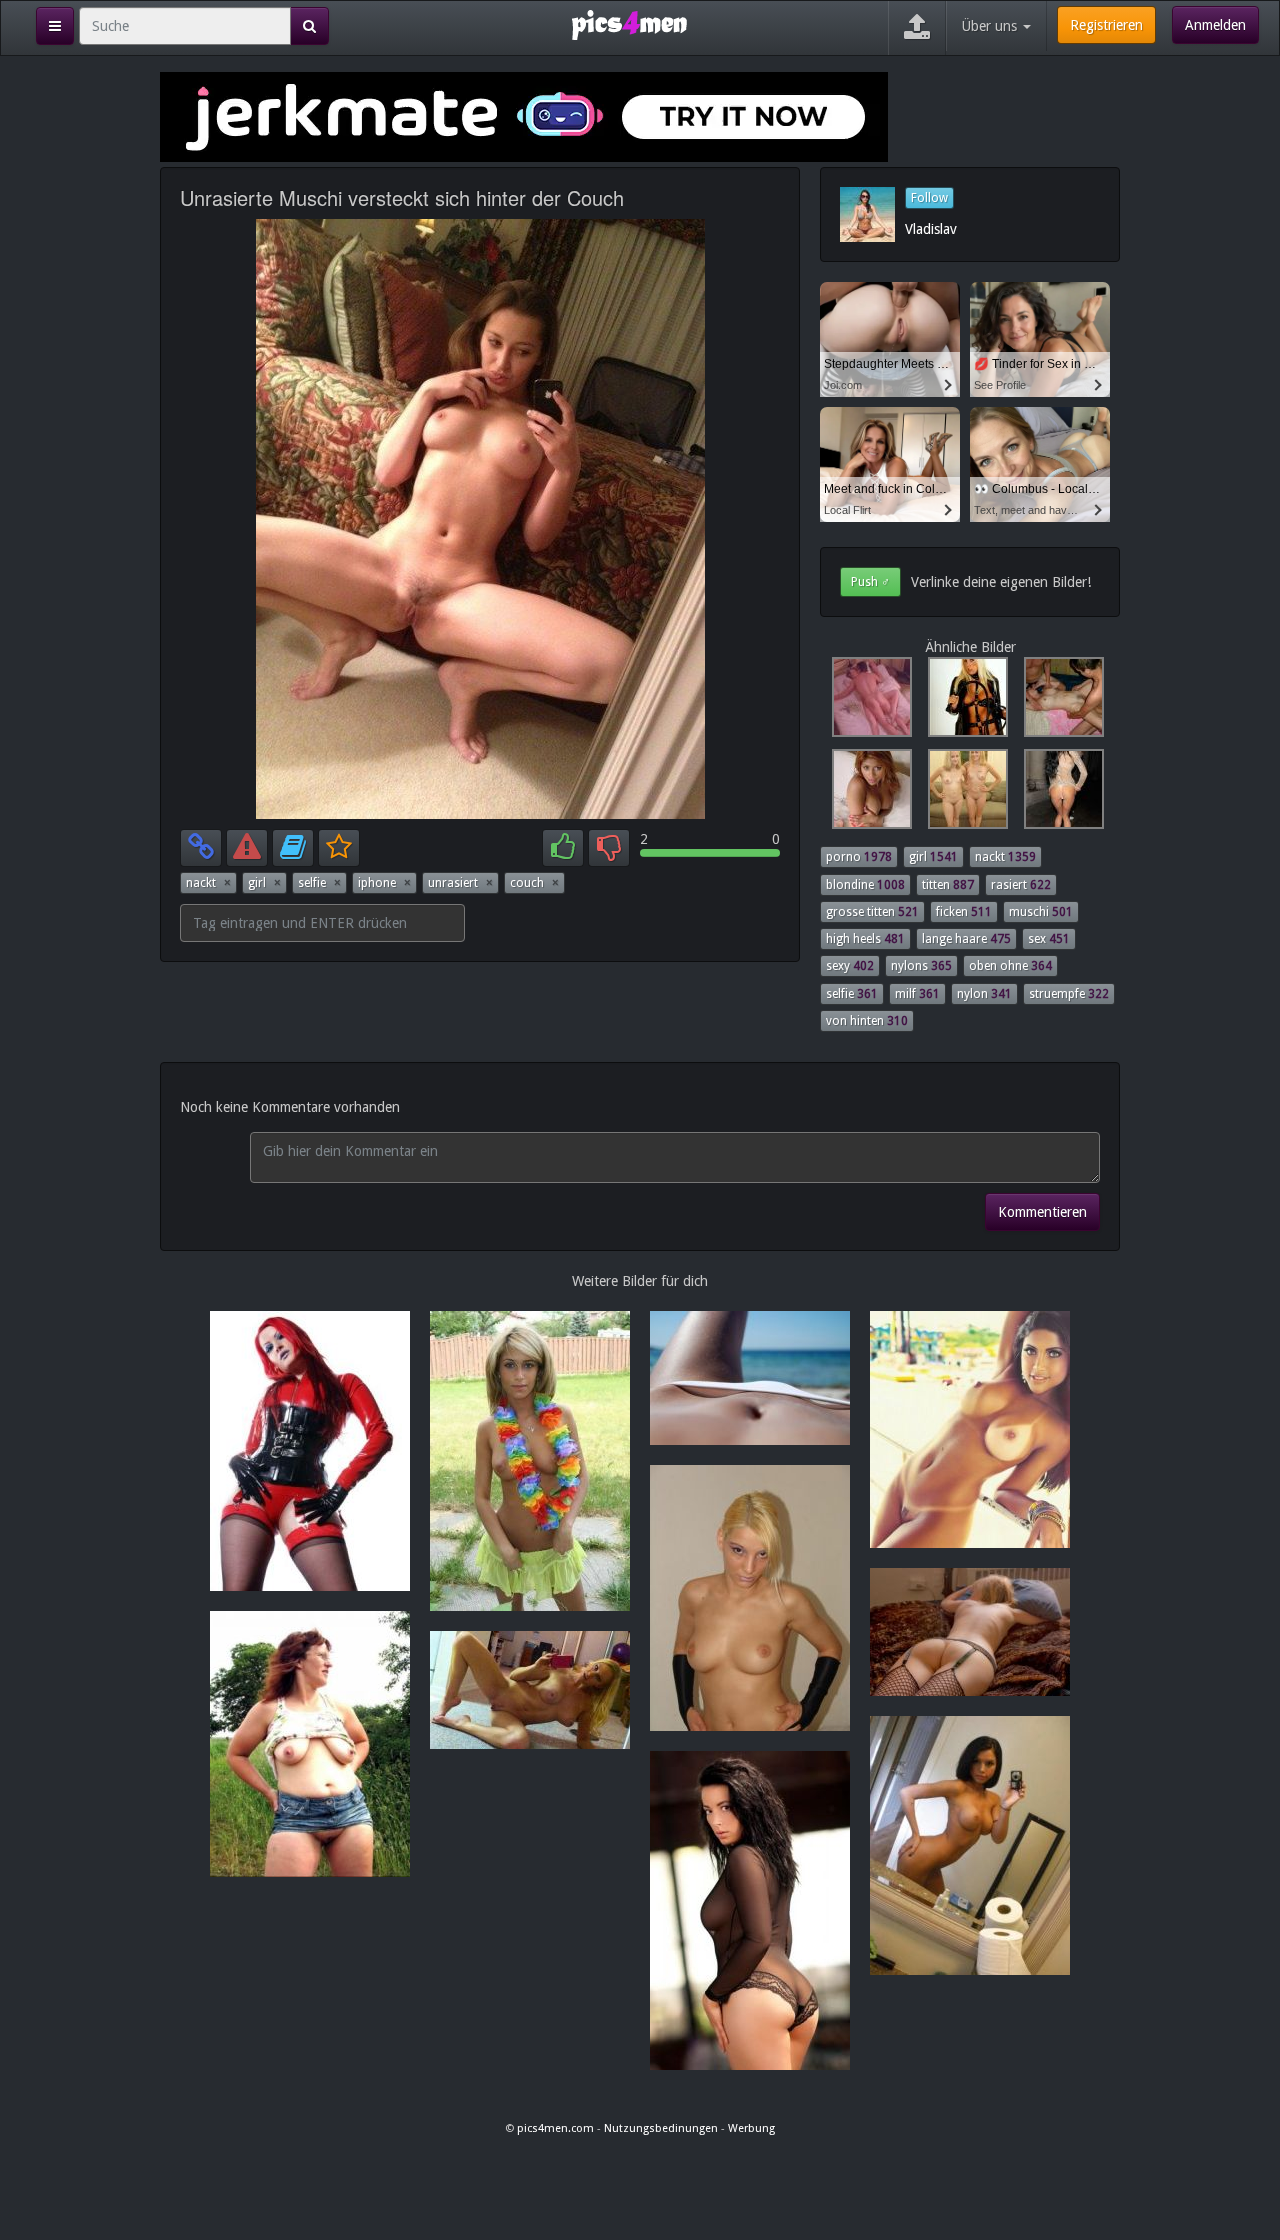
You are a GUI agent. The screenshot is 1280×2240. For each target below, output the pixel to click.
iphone (384, 883)
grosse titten (872, 912)
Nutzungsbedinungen (661, 2128)
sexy (850, 966)
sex (1049, 939)
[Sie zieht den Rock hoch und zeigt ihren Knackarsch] (1058, 794)
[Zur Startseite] (629, 24)
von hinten (867, 1021)
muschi (1041, 912)
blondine (865, 885)
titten (948, 885)
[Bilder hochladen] (917, 28)
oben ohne (1010, 966)
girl (264, 883)
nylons (921, 966)
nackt (208, 883)
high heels (865, 939)
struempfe (1069, 994)
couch (534, 883)
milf (917, 994)
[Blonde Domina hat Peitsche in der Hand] (964, 702)
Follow (929, 198)
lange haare (966, 939)
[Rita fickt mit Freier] (1058, 702)
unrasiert (460, 883)
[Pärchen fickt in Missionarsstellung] (868, 702)
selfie (319, 883)
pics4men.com (555, 2128)
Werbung (751, 2128)
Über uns (991, 26)
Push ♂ (870, 582)
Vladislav (931, 229)
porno (859, 857)
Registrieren (1106, 25)
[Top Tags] (55, 26)
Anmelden (1215, 25)
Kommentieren (1042, 1212)
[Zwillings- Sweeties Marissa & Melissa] (964, 794)
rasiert (1021, 885)
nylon (984, 994)
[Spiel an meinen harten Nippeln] (868, 794)
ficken (964, 912)
